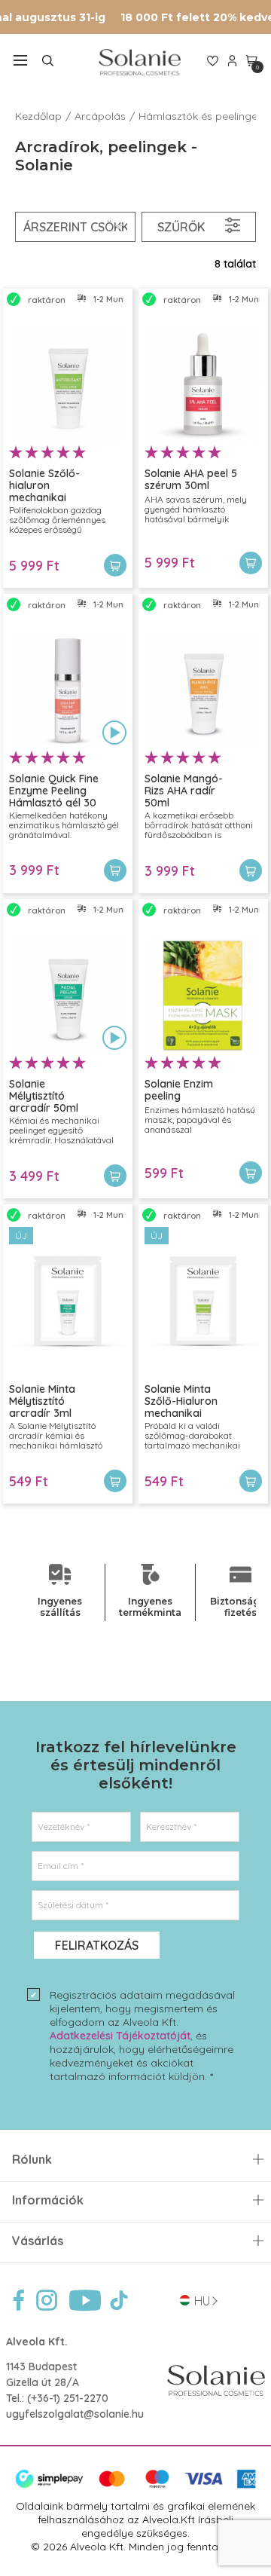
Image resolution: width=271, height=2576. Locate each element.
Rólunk (32, 2160)
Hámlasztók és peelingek (201, 116)
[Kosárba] (115, 565)
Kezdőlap (38, 116)
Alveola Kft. (37, 2342)
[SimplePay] (135, 2485)
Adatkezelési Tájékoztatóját (120, 2036)
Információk (48, 2200)
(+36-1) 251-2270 (68, 2398)
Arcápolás (100, 116)
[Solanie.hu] (140, 62)
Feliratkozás (97, 1945)
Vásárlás (38, 2241)
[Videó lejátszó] (114, 734)
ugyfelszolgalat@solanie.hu (75, 2414)
